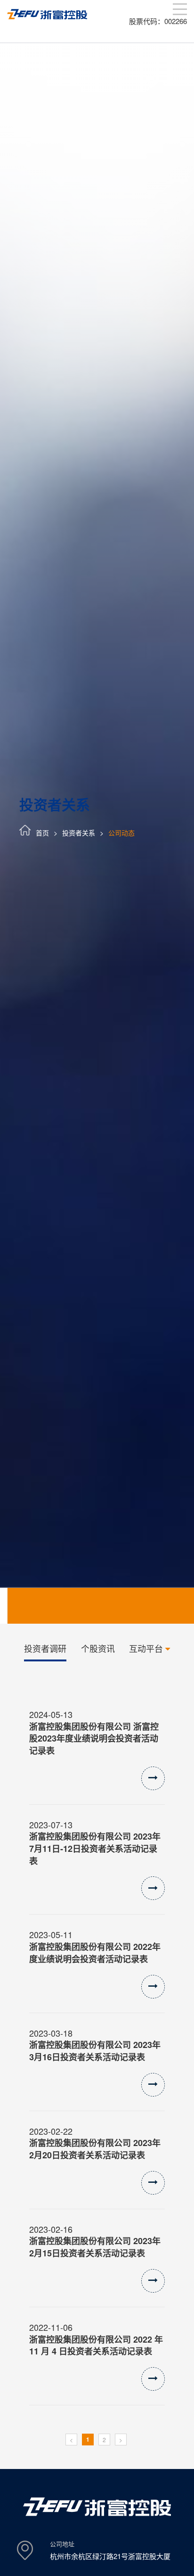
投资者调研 (45, 1648)
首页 (42, 833)
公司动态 (121, 833)
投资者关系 (79, 833)
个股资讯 (98, 1648)
